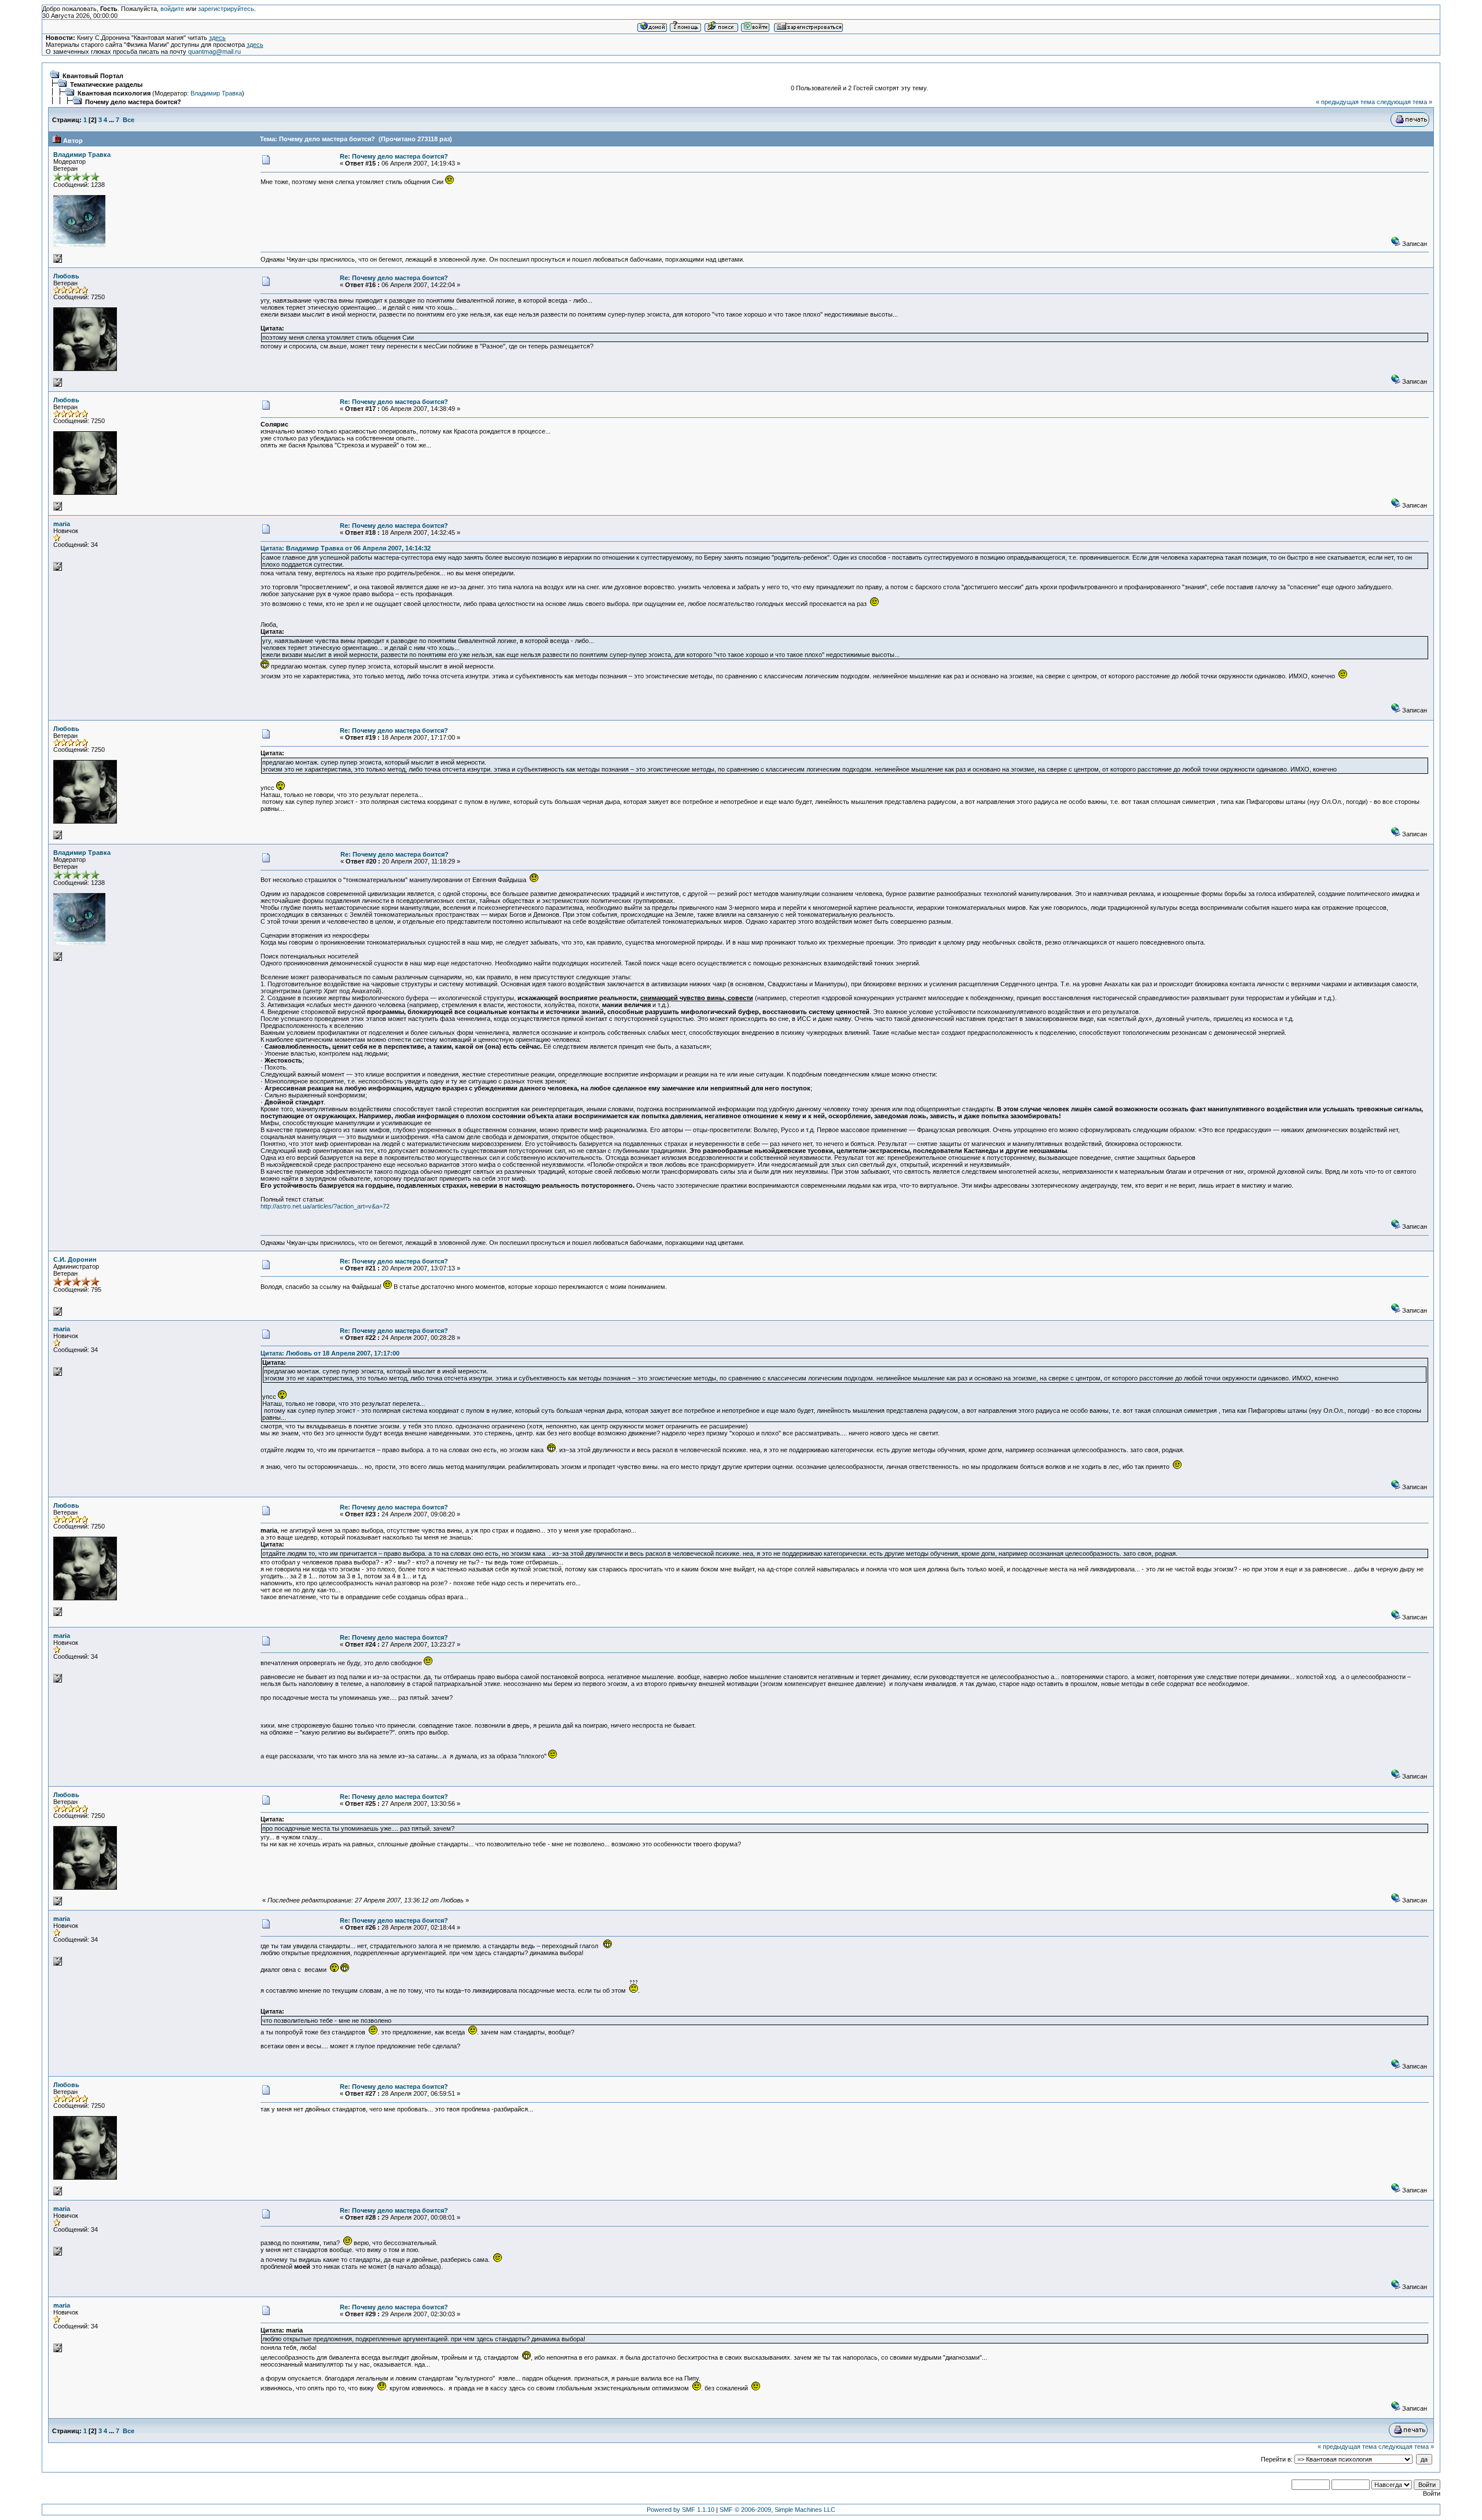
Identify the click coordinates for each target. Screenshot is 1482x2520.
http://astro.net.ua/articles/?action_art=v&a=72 (325, 1206)
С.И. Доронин (75, 1259)
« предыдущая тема (1345, 102)
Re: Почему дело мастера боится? (394, 156)
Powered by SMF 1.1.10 (681, 2510)
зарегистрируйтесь (226, 9)
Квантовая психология (114, 93)
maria (62, 524)
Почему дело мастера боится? (133, 102)
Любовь (66, 276)
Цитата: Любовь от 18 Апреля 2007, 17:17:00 (330, 1353)
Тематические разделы (106, 85)
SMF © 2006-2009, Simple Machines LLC (777, 2510)
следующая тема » (1404, 102)
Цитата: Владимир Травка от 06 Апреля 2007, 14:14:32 (346, 548)
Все (129, 120)
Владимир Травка (216, 93)
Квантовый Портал (93, 76)
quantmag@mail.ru (214, 52)
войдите (172, 9)
